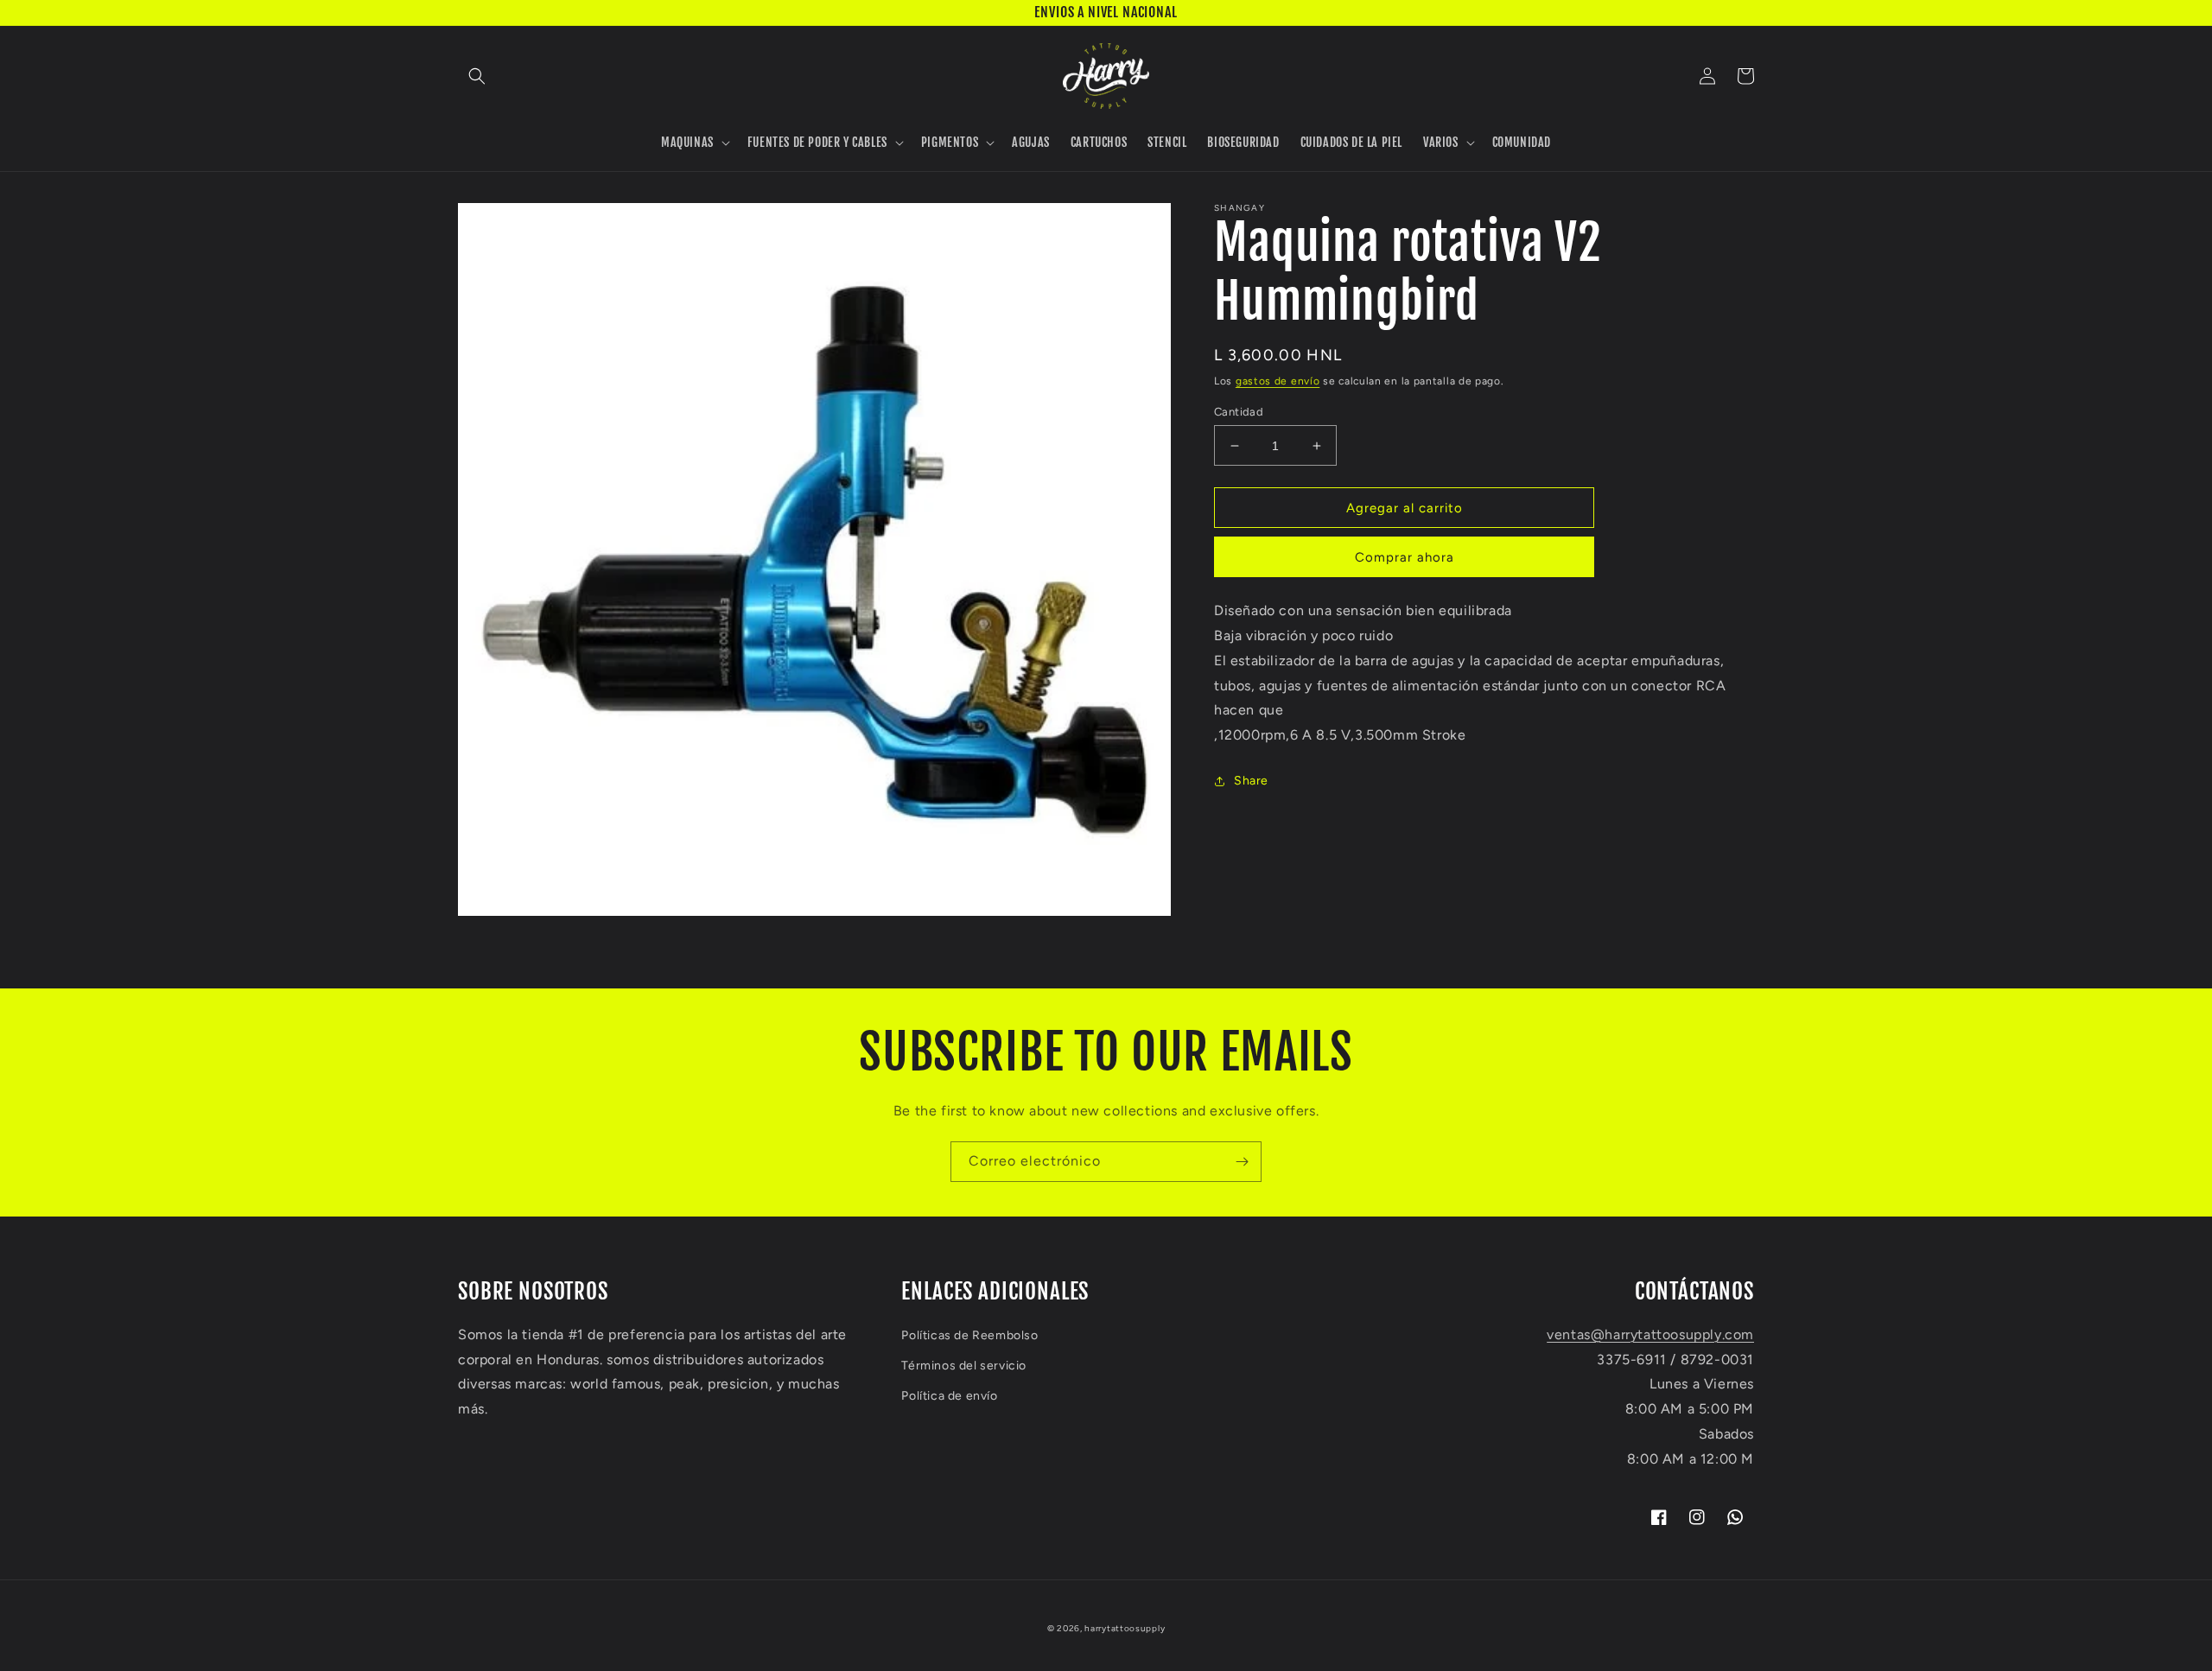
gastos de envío (1278, 381)
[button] (477, 76)
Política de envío (949, 1396)
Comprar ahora (1405, 557)
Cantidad (1239, 412)
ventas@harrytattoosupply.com (1650, 1334)
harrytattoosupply (1125, 1628)
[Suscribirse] (1242, 1162)
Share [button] (1251, 781)
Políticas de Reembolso (969, 1335)
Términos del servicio (964, 1366)
